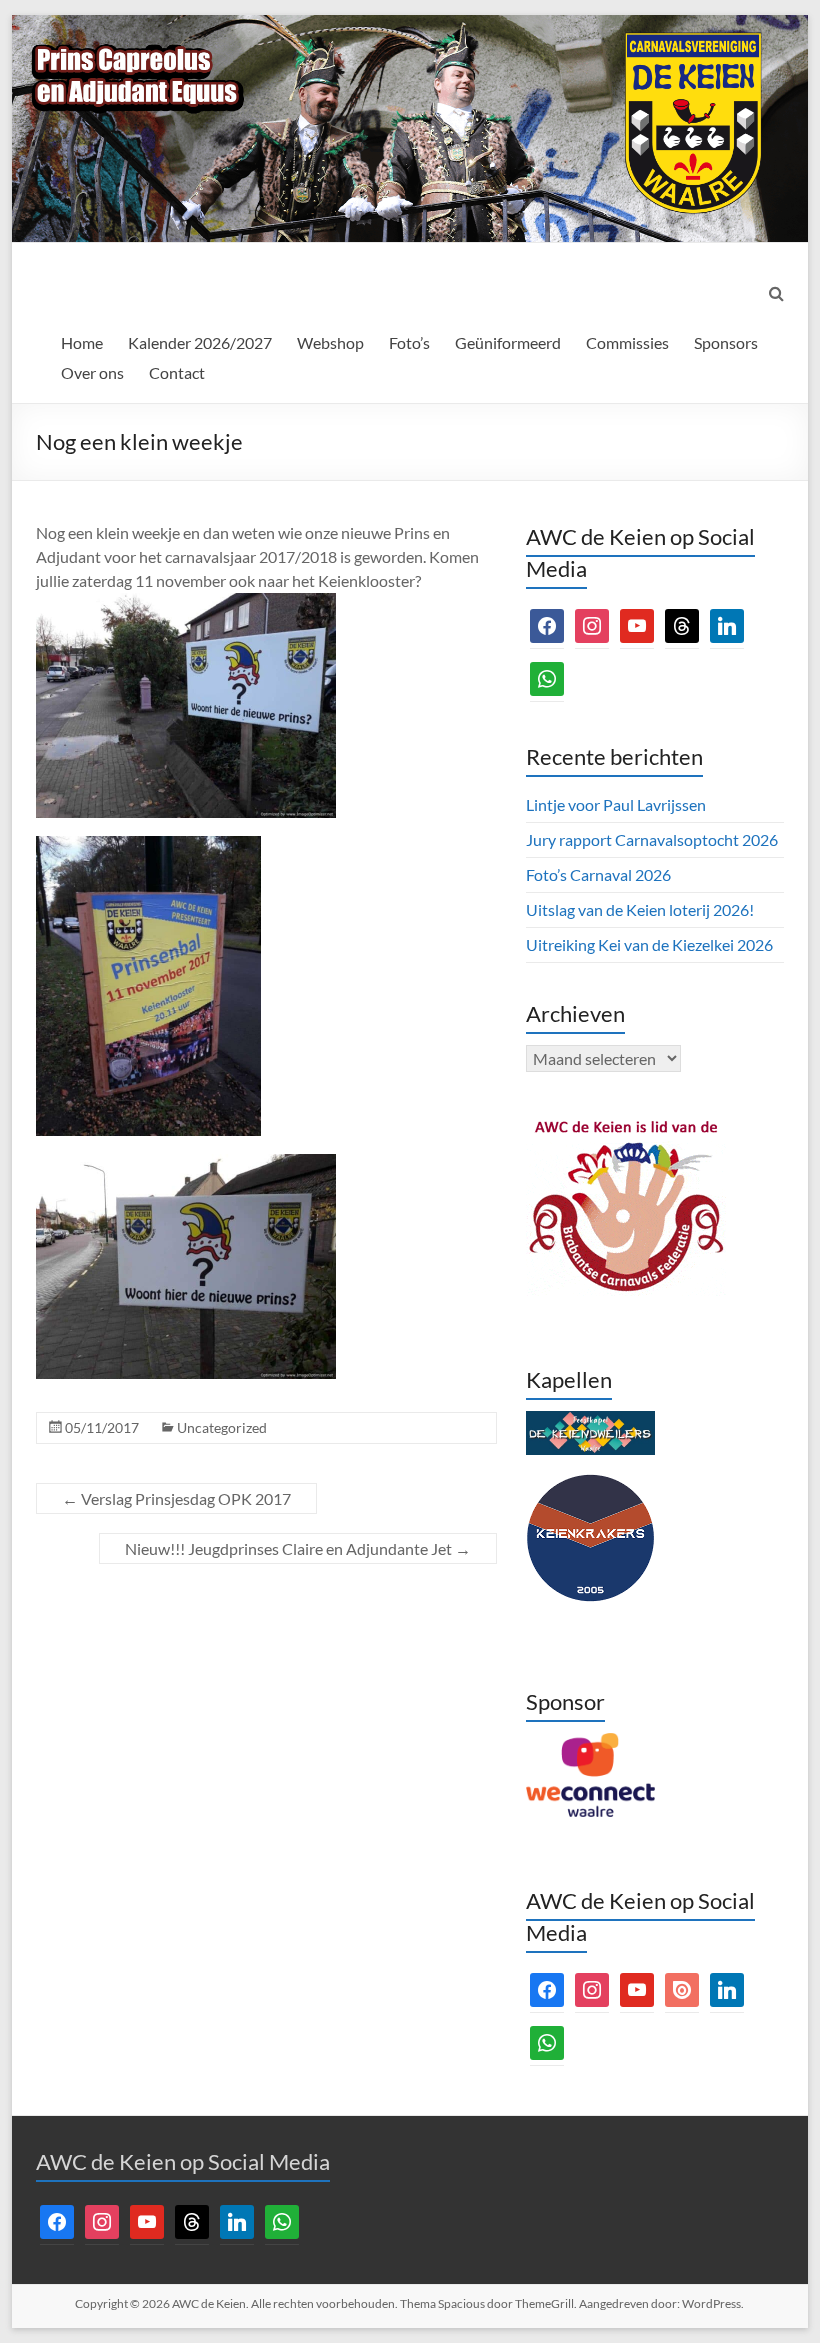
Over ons (92, 372)
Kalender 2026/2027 (200, 342)
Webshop (330, 342)
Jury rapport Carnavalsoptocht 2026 (652, 839)
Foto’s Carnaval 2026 (598, 874)
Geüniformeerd (508, 342)
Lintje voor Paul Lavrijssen (616, 804)
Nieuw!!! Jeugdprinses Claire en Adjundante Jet (298, 1548)
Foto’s (409, 342)
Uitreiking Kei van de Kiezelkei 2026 (649, 944)
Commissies (627, 342)
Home (82, 342)
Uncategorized (222, 1427)
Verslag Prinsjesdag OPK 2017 (176, 1498)
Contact (177, 372)
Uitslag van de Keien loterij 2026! (640, 909)
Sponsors (726, 342)
